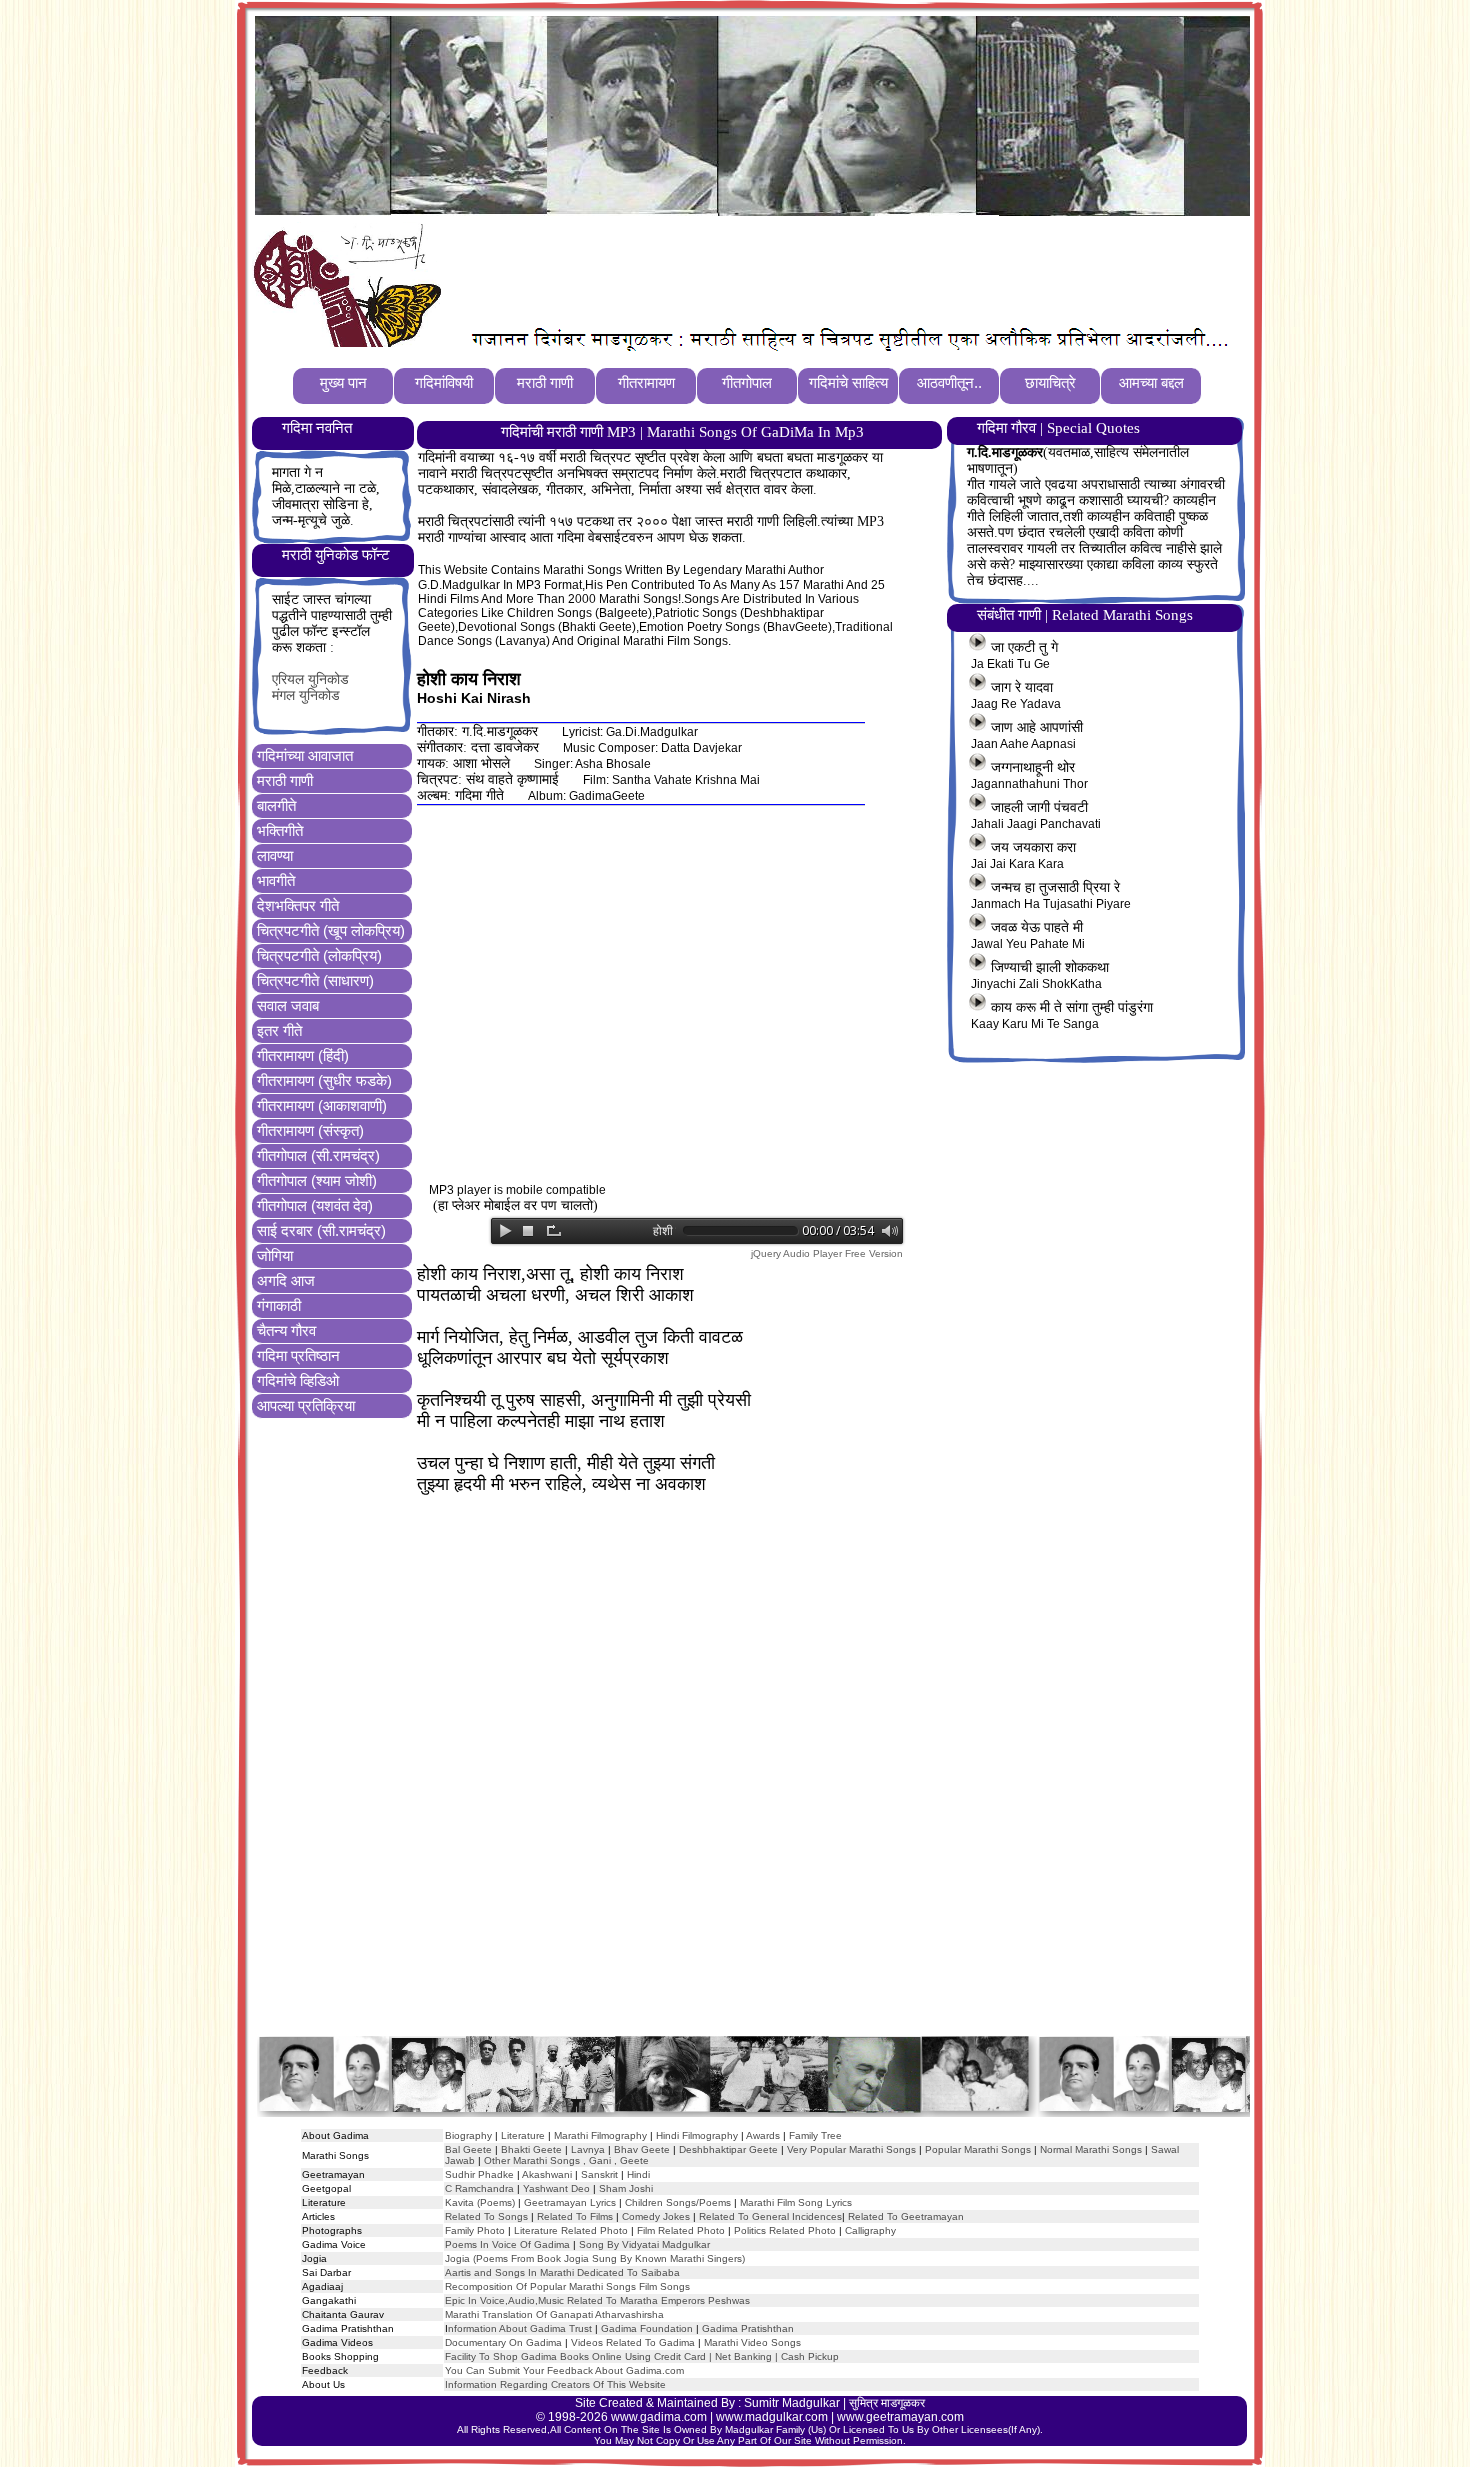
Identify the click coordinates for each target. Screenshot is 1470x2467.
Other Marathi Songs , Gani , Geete (566, 2160)
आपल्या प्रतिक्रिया (306, 1405)
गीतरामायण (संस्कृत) (310, 1130)
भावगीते (276, 880)
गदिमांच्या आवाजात (305, 755)
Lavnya (586, 2149)
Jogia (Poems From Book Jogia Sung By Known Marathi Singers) (595, 2258)
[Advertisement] (814, 271)
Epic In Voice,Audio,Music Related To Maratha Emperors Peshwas (597, 2300)
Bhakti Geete (531, 2149)
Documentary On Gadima (503, 2342)
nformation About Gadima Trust (520, 2328)
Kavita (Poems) (480, 2202)
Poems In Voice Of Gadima (507, 2244)
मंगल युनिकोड (306, 695)
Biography (468, 2135)
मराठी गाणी (285, 780)
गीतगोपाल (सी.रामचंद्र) (318, 1155)
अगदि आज (286, 1280)
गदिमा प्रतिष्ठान (298, 1355)
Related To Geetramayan (906, 2216)
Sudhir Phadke (479, 2174)
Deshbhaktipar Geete (728, 2149)
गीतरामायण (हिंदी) (303, 1055)
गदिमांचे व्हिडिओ (298, 1380)
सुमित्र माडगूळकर (887, 2403)
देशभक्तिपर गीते (298, 905)
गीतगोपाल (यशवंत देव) (315, 1205)
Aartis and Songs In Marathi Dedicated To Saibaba (562, 2272)
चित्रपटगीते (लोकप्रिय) (319, 955)
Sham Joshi (626, 2188)
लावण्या (275, 855)
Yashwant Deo (556, 2188)
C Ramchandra (479, 2188)
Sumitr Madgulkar (792, 2403)
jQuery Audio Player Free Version (827, 1253)
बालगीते (276, 805)
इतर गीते (279, 1030)
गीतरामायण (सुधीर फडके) (324, 1080)
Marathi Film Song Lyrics (796, 2202)
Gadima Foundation (647, 2328)
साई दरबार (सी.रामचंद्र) (321, 1230)
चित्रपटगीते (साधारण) (315, 980)
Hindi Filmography (697, 2135)
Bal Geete (468, 2149)
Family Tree (815, 2135)
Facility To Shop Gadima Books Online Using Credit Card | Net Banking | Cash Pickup (642, 2356)
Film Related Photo (681, 2230)
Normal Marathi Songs (1091, 2149)
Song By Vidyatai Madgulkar (644, 2244)
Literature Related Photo (571, 2230)
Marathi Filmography (600, 2135)
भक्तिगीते (280, 830)
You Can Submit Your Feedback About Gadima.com (564, 2370)
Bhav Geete (643, 2149)
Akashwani (547, 2174)
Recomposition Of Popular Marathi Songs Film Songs (567, 2286)
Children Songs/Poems (678, 2202)
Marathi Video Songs (752, 2342)
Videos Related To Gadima (633, 2342)
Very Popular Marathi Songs (851, 2149)
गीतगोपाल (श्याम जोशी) (317, 1180)
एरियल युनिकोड (310, 679)
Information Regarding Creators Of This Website (555, 2384)
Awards (763, 2135)
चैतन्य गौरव (286, 1330)
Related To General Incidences (770, 2216)
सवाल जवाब (288, 1005)
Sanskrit (599, 2174)
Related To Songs (486, 2216)
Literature (521, 2135)
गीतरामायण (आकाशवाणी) (322, 1105)
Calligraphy (870, 2230)
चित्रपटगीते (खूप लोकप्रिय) (331, 930)
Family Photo (475, 2230)
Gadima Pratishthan (748, 2328)
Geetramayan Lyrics (570, 2202)
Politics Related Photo (785, 2230)
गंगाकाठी (279, 1305)
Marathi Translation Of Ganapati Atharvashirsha (554, 2314)
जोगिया (275, 1255)
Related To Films (575, 2216)
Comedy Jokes (656, 2216)
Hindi (638, 2174)
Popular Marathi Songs (978, 2149)
